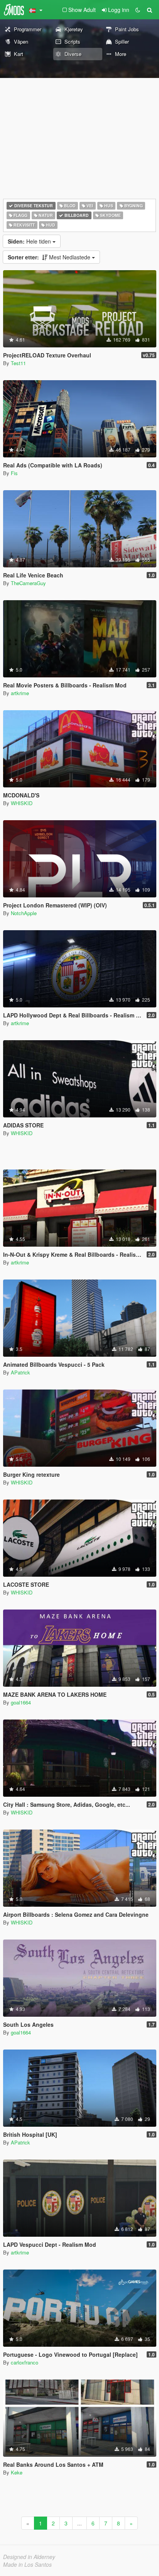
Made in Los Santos (27, 2564)
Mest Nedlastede (50, 257)
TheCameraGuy (28, 583)
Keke (17, 2472)
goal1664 (21, 1702)
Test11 (18, 363)
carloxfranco (25, 2362)
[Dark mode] (138, 10)
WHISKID (22, 803)
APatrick (20, 1372)
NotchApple (24, 913)
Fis (14, 473)
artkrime (20, 693)
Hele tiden (30, 241)
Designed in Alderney (29, 2557)
